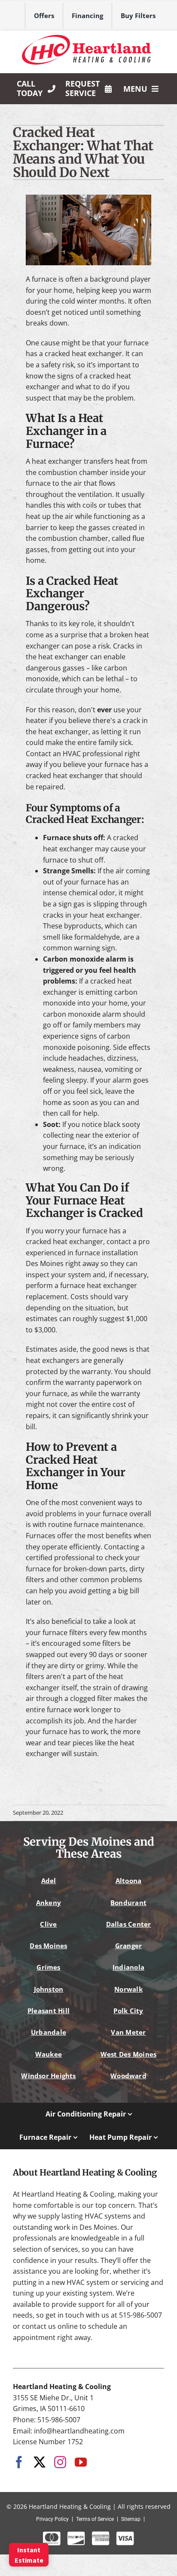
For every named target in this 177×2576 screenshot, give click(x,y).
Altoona (129, 1881)
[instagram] (60, 2462)
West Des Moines (128, 2054)
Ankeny (49, 1903)
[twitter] (40, 2462)
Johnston (49, 1989)
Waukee (49, 2054)
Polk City (128, 2011)
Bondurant (128, 1903)
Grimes (48, 1967)
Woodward (128, 2076)
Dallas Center (129, 1924)
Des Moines (48, 1946)
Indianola (128, 1967)
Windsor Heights (48, 2076)
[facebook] (19, 2462)
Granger (129, 1946)
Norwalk (128, 1989)
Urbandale (49, 2032)
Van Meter (128, 2032)
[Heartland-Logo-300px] (86, 38)
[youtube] (81, 2462)
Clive (48, 1924)
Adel (49, 1881)
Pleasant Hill (49, 2011)
